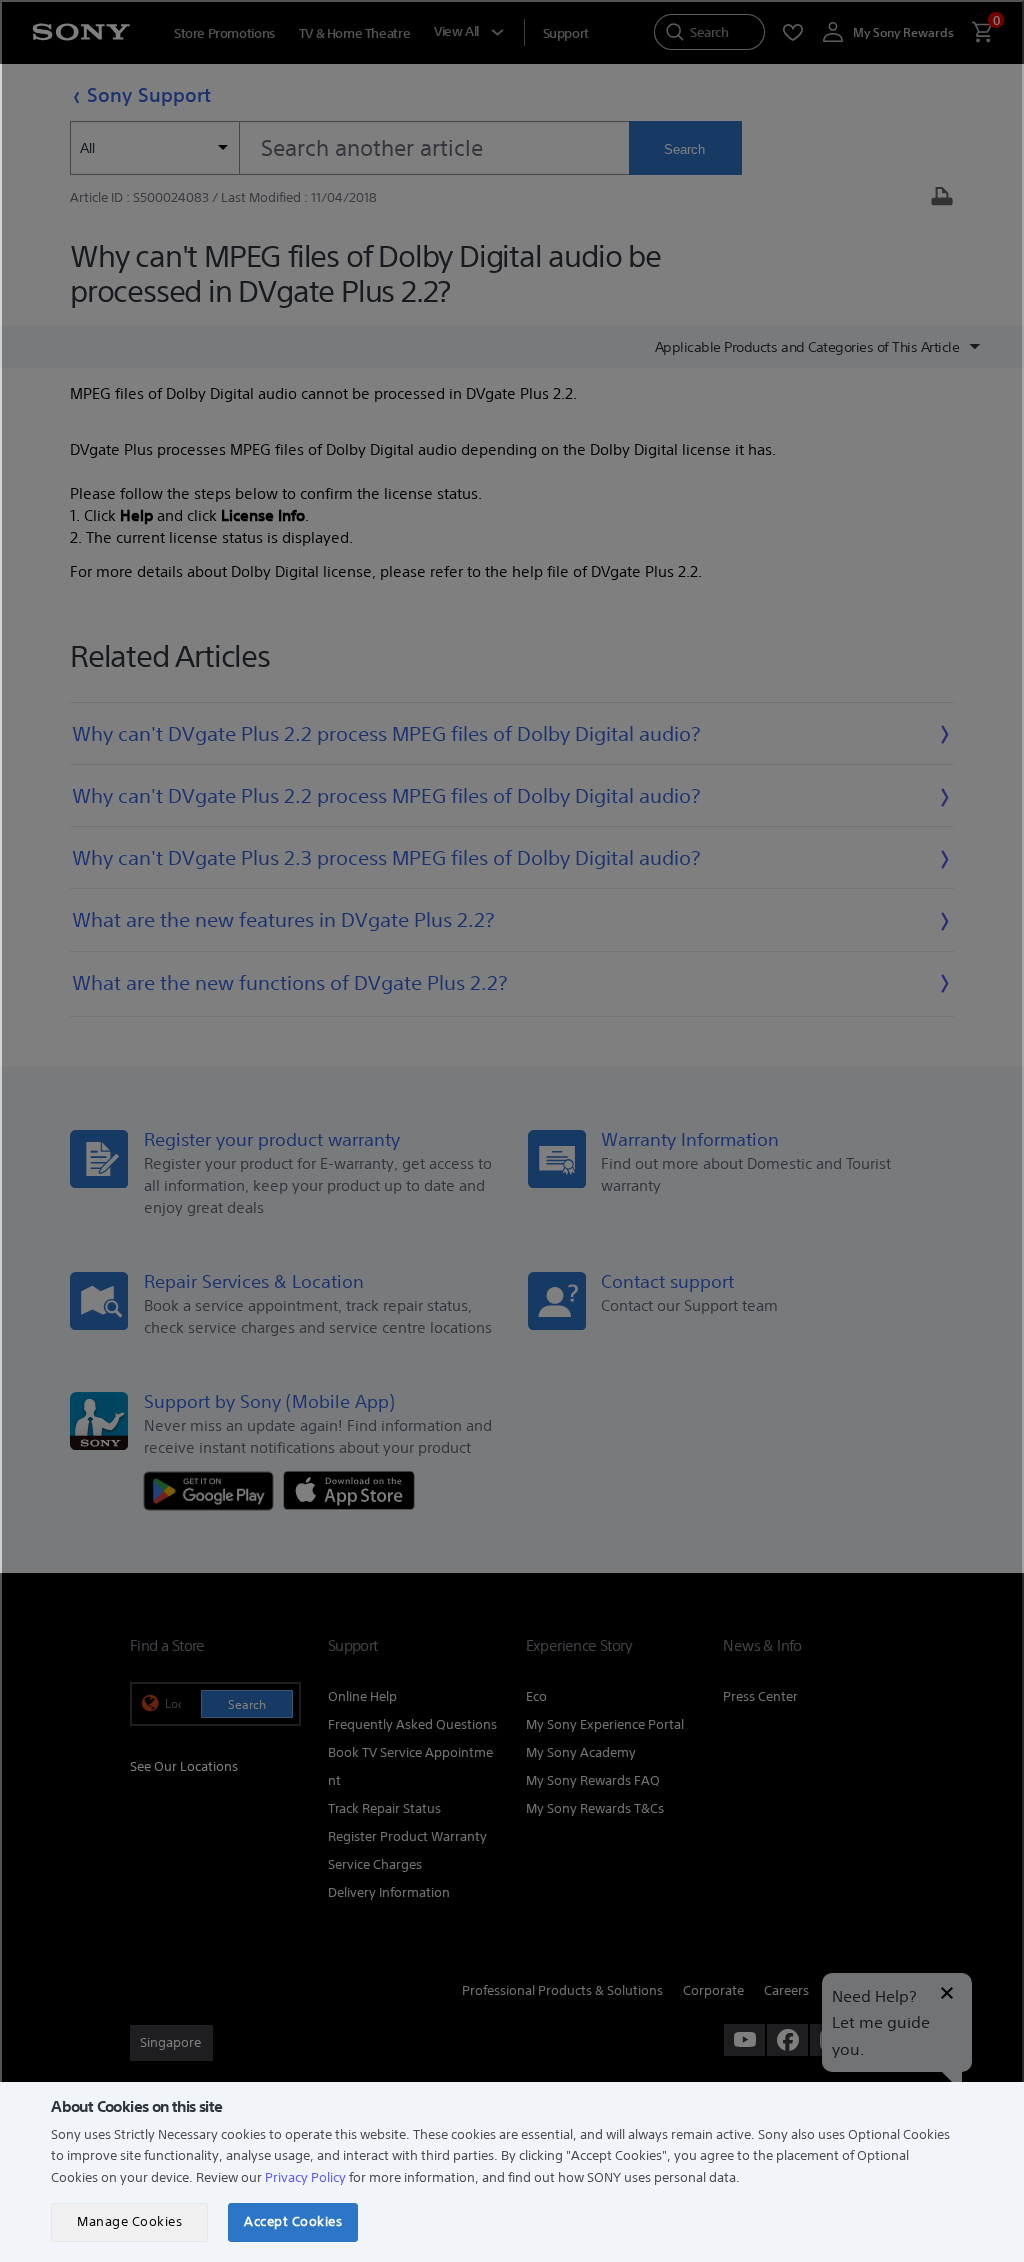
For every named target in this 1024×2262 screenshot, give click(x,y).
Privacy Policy (305, 2177)
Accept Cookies (293, 2221)
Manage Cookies (129, 2221)
